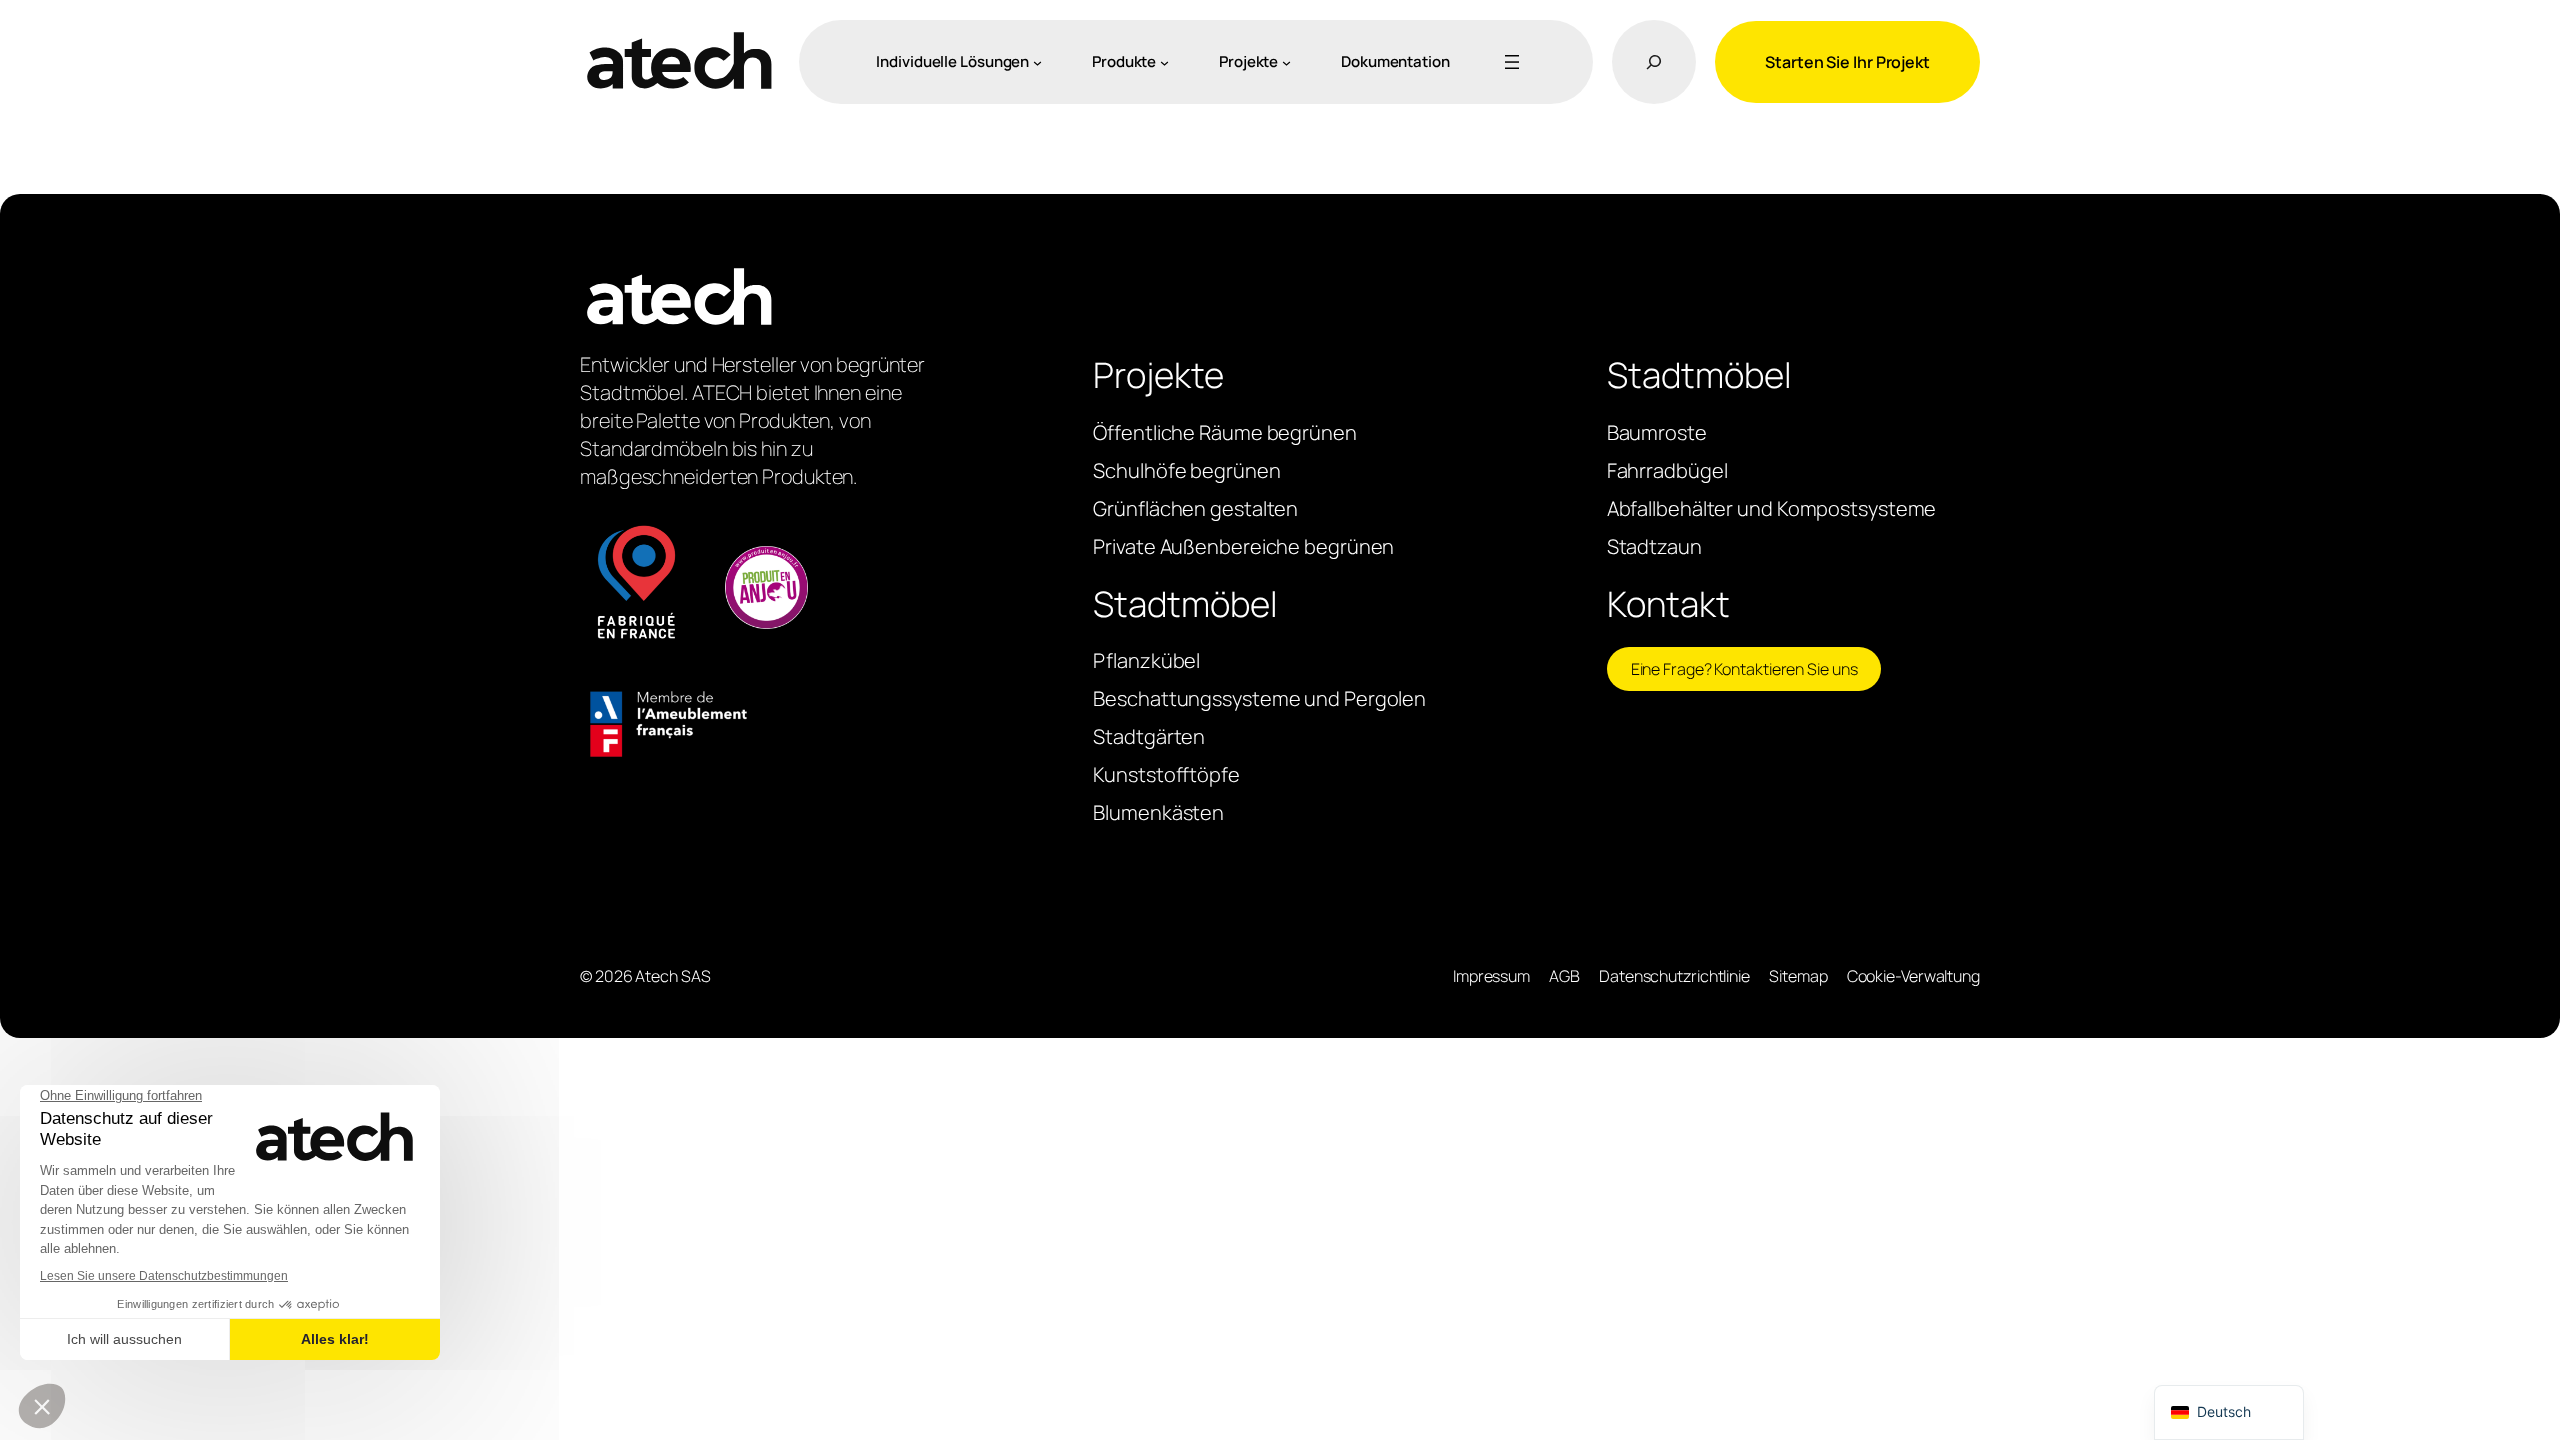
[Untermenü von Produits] (1164, 61)
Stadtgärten (1149, 736)
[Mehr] (1508, 62)
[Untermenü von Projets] (1286, 61)
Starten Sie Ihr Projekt (1847, 62)
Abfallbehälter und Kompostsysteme (1772, 508)
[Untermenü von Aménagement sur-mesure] (1037, 61)
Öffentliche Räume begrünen (1224, 432)
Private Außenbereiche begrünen (1243, 546)
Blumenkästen (1158, 812)
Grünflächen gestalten (1195, 508)
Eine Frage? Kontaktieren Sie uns (1744, 669)
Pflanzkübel (1146, 660)
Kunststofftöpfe (1166, 774)
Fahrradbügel (1667, 470)
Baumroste (1657, 432)
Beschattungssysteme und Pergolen (1259, 698)
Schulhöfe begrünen (1186, 470)
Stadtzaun (1654, 546)
